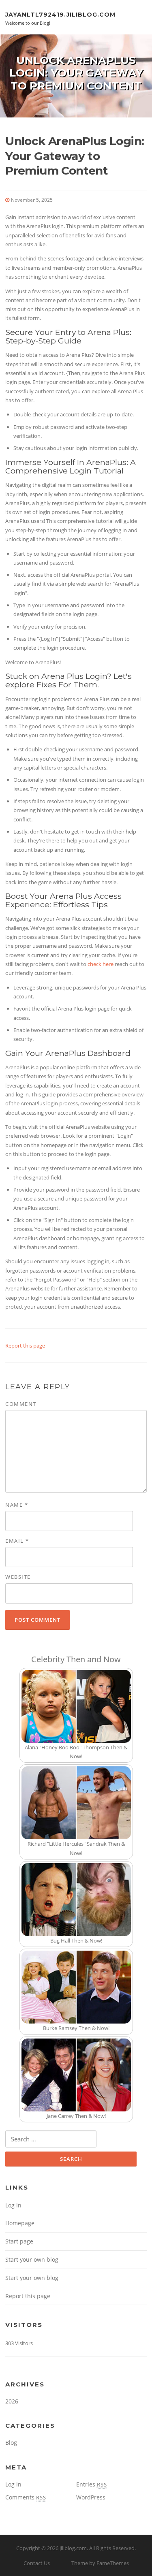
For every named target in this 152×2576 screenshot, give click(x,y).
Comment (21, 1404)
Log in (13, 2205)
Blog (11, 2443)
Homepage (20, 2223)
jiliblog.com (73, 2548)
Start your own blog (32, 2259)
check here (101, 964)
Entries (92, 2484)
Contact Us (37, 2563)
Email (17, 1541)
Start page (19, 2241)
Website (18, 1577)
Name (17, 1505)
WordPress (91, 2497)
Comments (26, 2497)
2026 (12, 2401)
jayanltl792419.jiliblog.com (60, 14)
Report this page (25, 1346)
